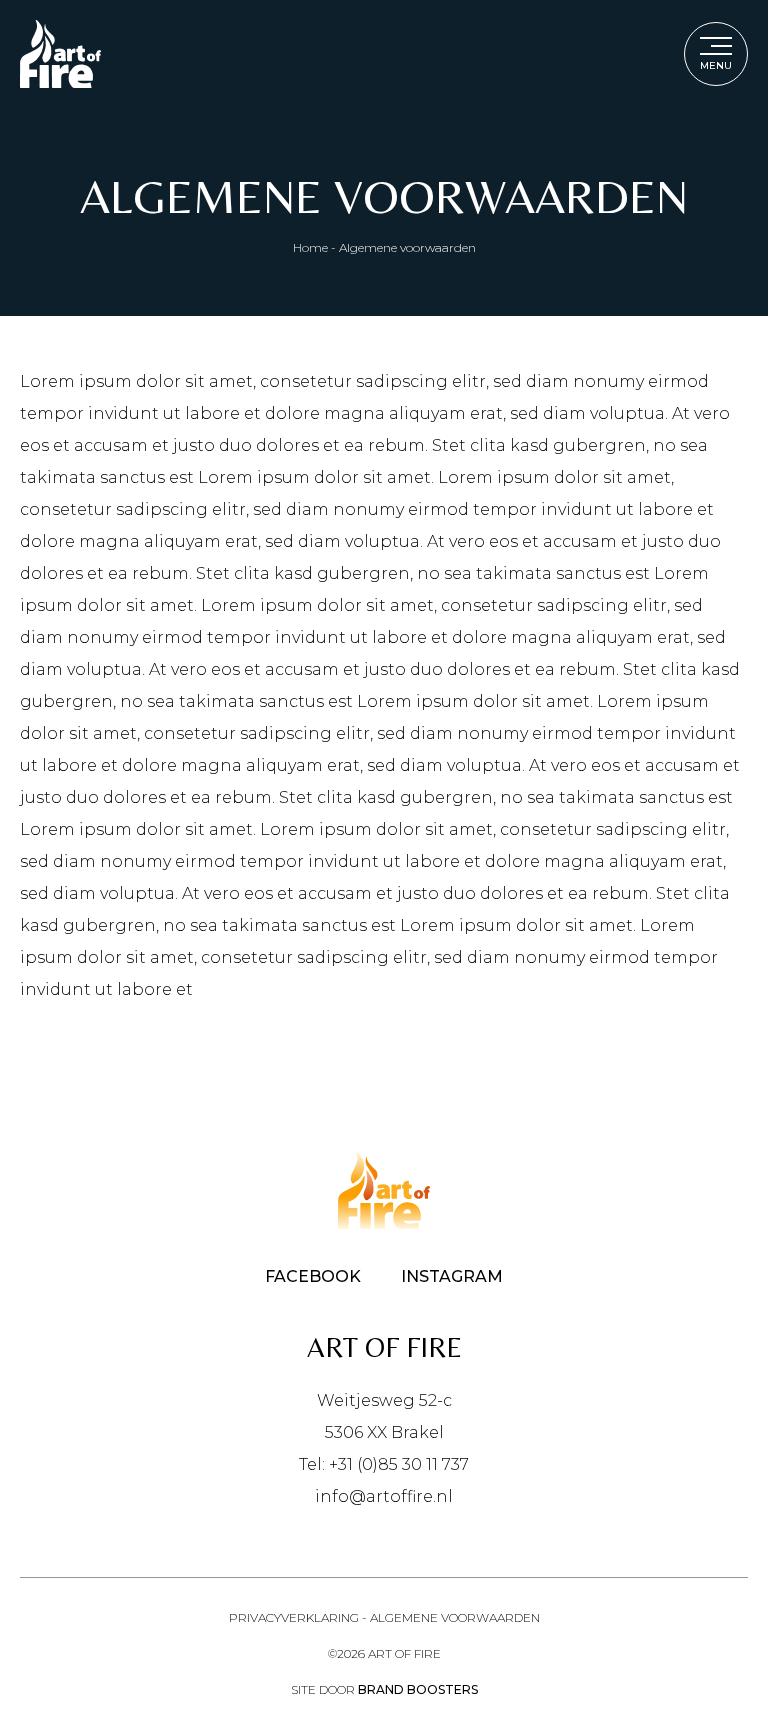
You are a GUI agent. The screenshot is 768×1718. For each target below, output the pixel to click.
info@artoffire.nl (384, 1496)
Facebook (313, 1277)
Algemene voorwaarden (455, 1617)
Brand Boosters (418, 1689)
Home (310, 247)
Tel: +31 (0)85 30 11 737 (384, 1464)
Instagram (452, 1277)
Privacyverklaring (294, 1617)
